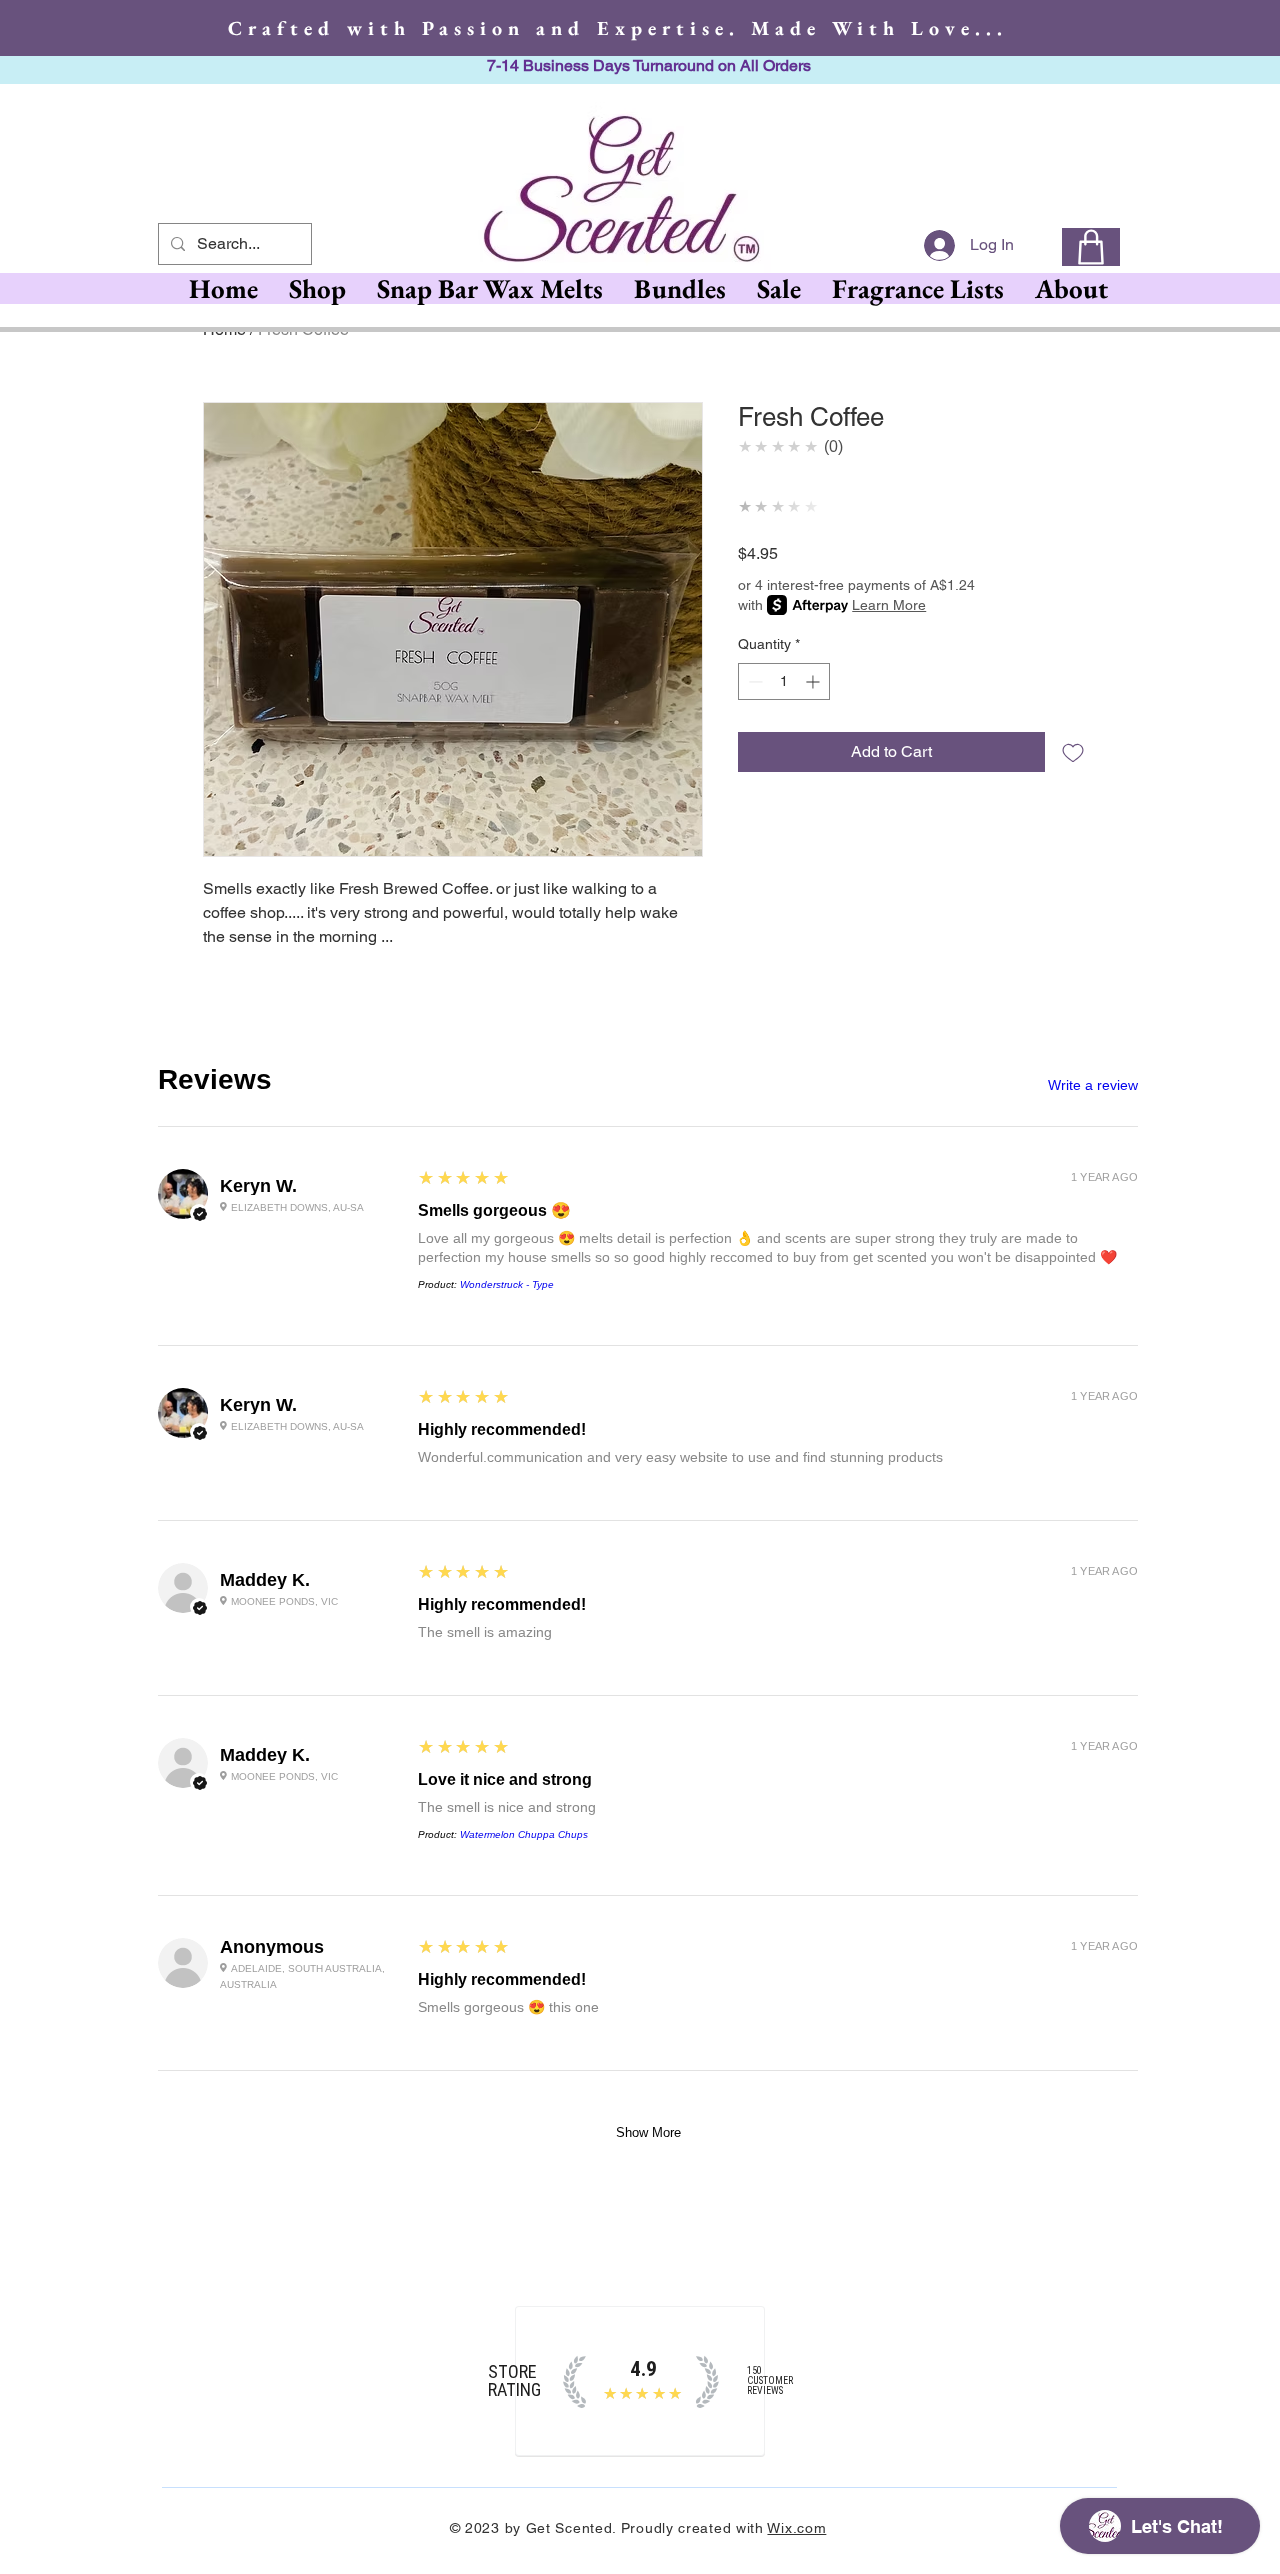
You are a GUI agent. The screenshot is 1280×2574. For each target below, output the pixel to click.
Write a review (1093, 1085)
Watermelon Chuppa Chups (524, 1834)
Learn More (889, 605)
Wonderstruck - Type (507, 1284)
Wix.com (796, 2528)
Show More (648, 2132)
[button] (489, 288)
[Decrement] (753, 681)
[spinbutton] (784, 681)
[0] (1091, 247)
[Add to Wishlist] (1073, 752)
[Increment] (814, 681)
